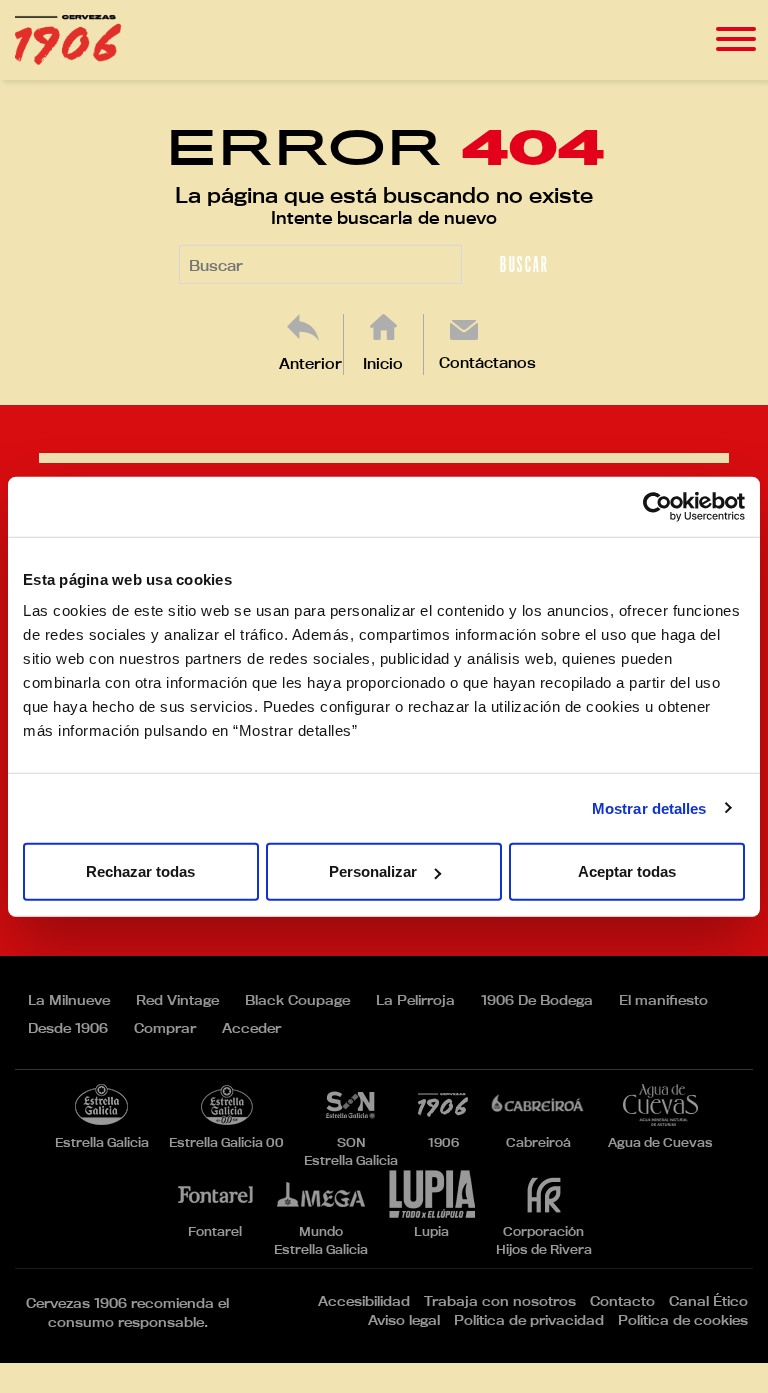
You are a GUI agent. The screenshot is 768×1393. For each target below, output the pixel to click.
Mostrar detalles (649, 807)
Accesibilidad (364, 1301)
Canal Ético (708, 1301)
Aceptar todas (627, 871)
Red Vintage (177, 1000)
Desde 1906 (68, 1028)
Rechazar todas (140, 871)
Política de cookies (683, 1320)
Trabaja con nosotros (500, 1301)
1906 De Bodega (537, 1000)
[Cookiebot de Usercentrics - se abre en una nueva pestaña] (657, 506)
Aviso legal (404, 1320)
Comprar (165, 1028)
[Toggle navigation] (736, 39)
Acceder (251, 1028)
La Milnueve (69, 1000)
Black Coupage (297, 1000)
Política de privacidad (529, 1320)
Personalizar (373, 871)
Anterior (310, 363)
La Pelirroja (415, 1000)
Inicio (383, 363)
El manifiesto (663, 1000)
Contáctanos (487, 362)
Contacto (622, 1301)
